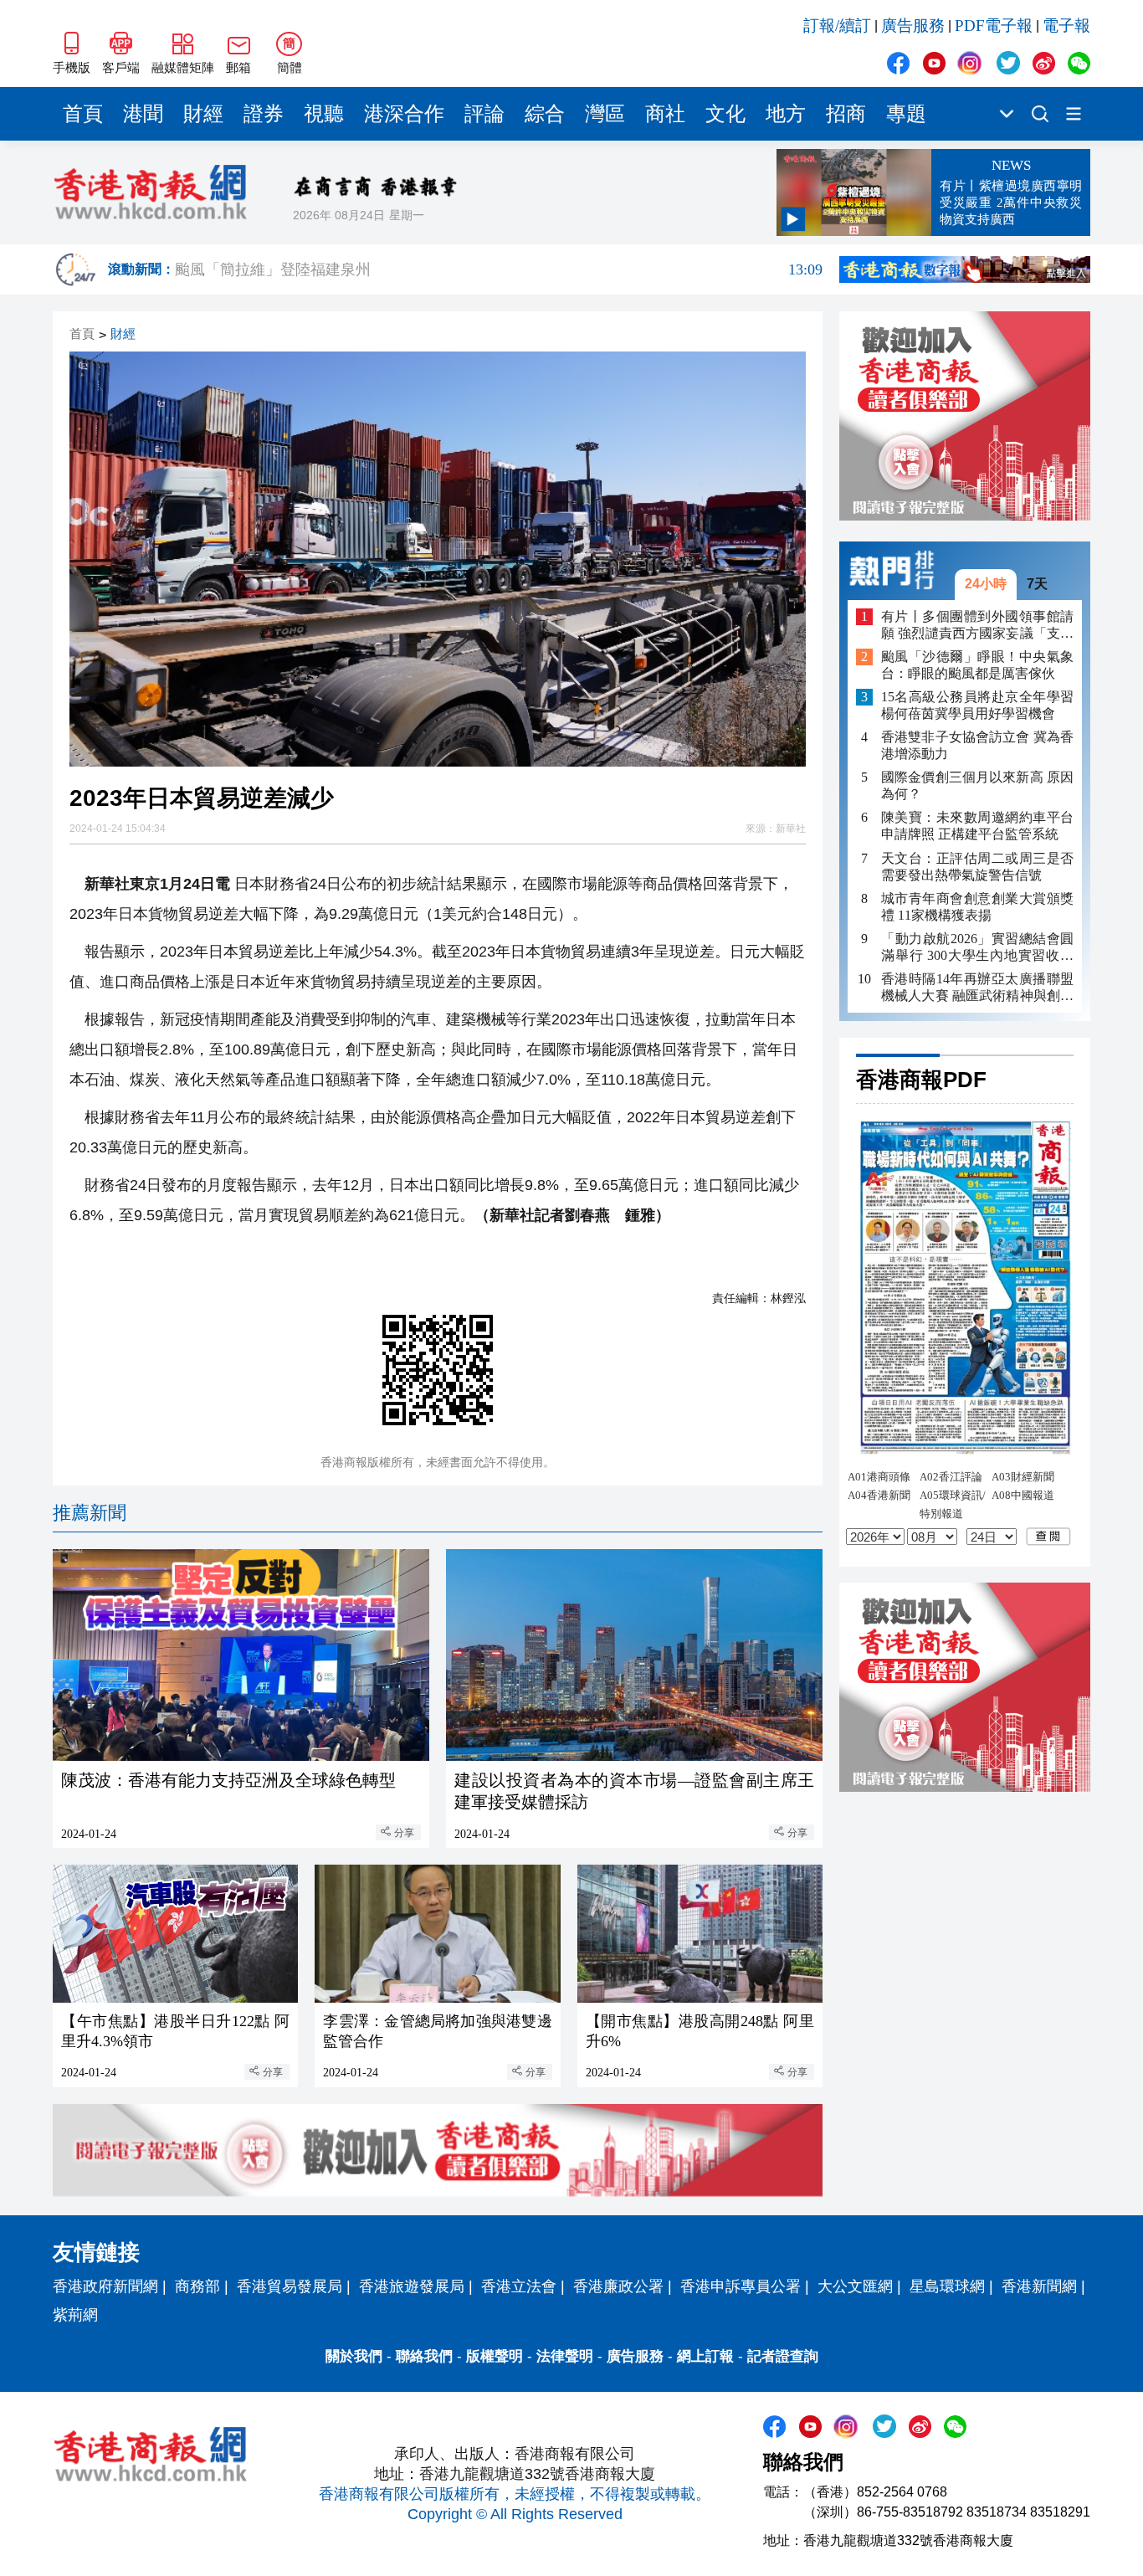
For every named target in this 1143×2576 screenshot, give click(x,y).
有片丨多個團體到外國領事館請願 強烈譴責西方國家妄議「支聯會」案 (977, 625)
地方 (786, 114)
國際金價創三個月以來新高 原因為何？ (977, 785)
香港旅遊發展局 (412, 2286)
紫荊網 (75, 2315)
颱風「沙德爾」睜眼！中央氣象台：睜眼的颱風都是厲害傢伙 (977, 665)
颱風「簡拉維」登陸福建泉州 (499, 269)
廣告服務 (913, 26)
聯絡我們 (424, 2356)
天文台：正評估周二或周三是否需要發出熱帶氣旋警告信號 (977, 866)
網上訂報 (705, 2356)
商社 (665, 114)
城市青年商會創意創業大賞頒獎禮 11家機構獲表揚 (977, 906)
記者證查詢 (783, 2356)
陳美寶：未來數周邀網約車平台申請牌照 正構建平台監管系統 (977, 826)
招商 (846, 114)
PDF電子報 (994, 26)
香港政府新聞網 (105, 2286)
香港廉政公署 (618, 2286)
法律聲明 (565, 2356)
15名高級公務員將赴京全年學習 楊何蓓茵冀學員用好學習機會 (977, 705)
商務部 (197, 2286)
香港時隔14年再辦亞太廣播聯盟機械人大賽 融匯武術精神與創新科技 (977, 987)
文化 (725, 114)
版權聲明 (495, 2356)
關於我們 (354, 2356)
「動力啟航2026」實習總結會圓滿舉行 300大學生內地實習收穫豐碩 (977, 947)
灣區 (605, 114)
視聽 (324, 114)
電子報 (1066, 26)
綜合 (545, 114)
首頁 (83, 114)
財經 (203, 114)
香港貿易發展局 (290, 2286)
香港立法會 (519, 2286)
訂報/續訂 (837, 26)
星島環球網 (947, 2286)
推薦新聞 (90, 1513)
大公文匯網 (855, 2286)
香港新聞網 (1039, 2286)
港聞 (143, 114)
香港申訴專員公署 (741, 2286)
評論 (484, 114)
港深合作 (404, 114)
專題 (906, 114)
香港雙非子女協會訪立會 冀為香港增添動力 (977, 745)
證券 (264, 114)
